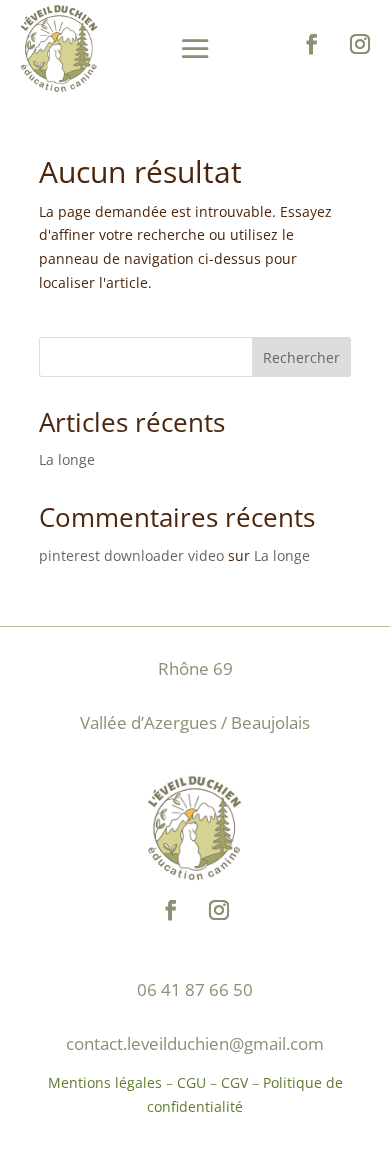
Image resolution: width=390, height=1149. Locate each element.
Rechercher (301, 357)
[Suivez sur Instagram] (360, 44)
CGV (234, 1082)
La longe (67, 459)
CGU (191, 1082)
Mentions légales (105, 1082)
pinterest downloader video (131, 555)
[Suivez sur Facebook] (312, 44)
